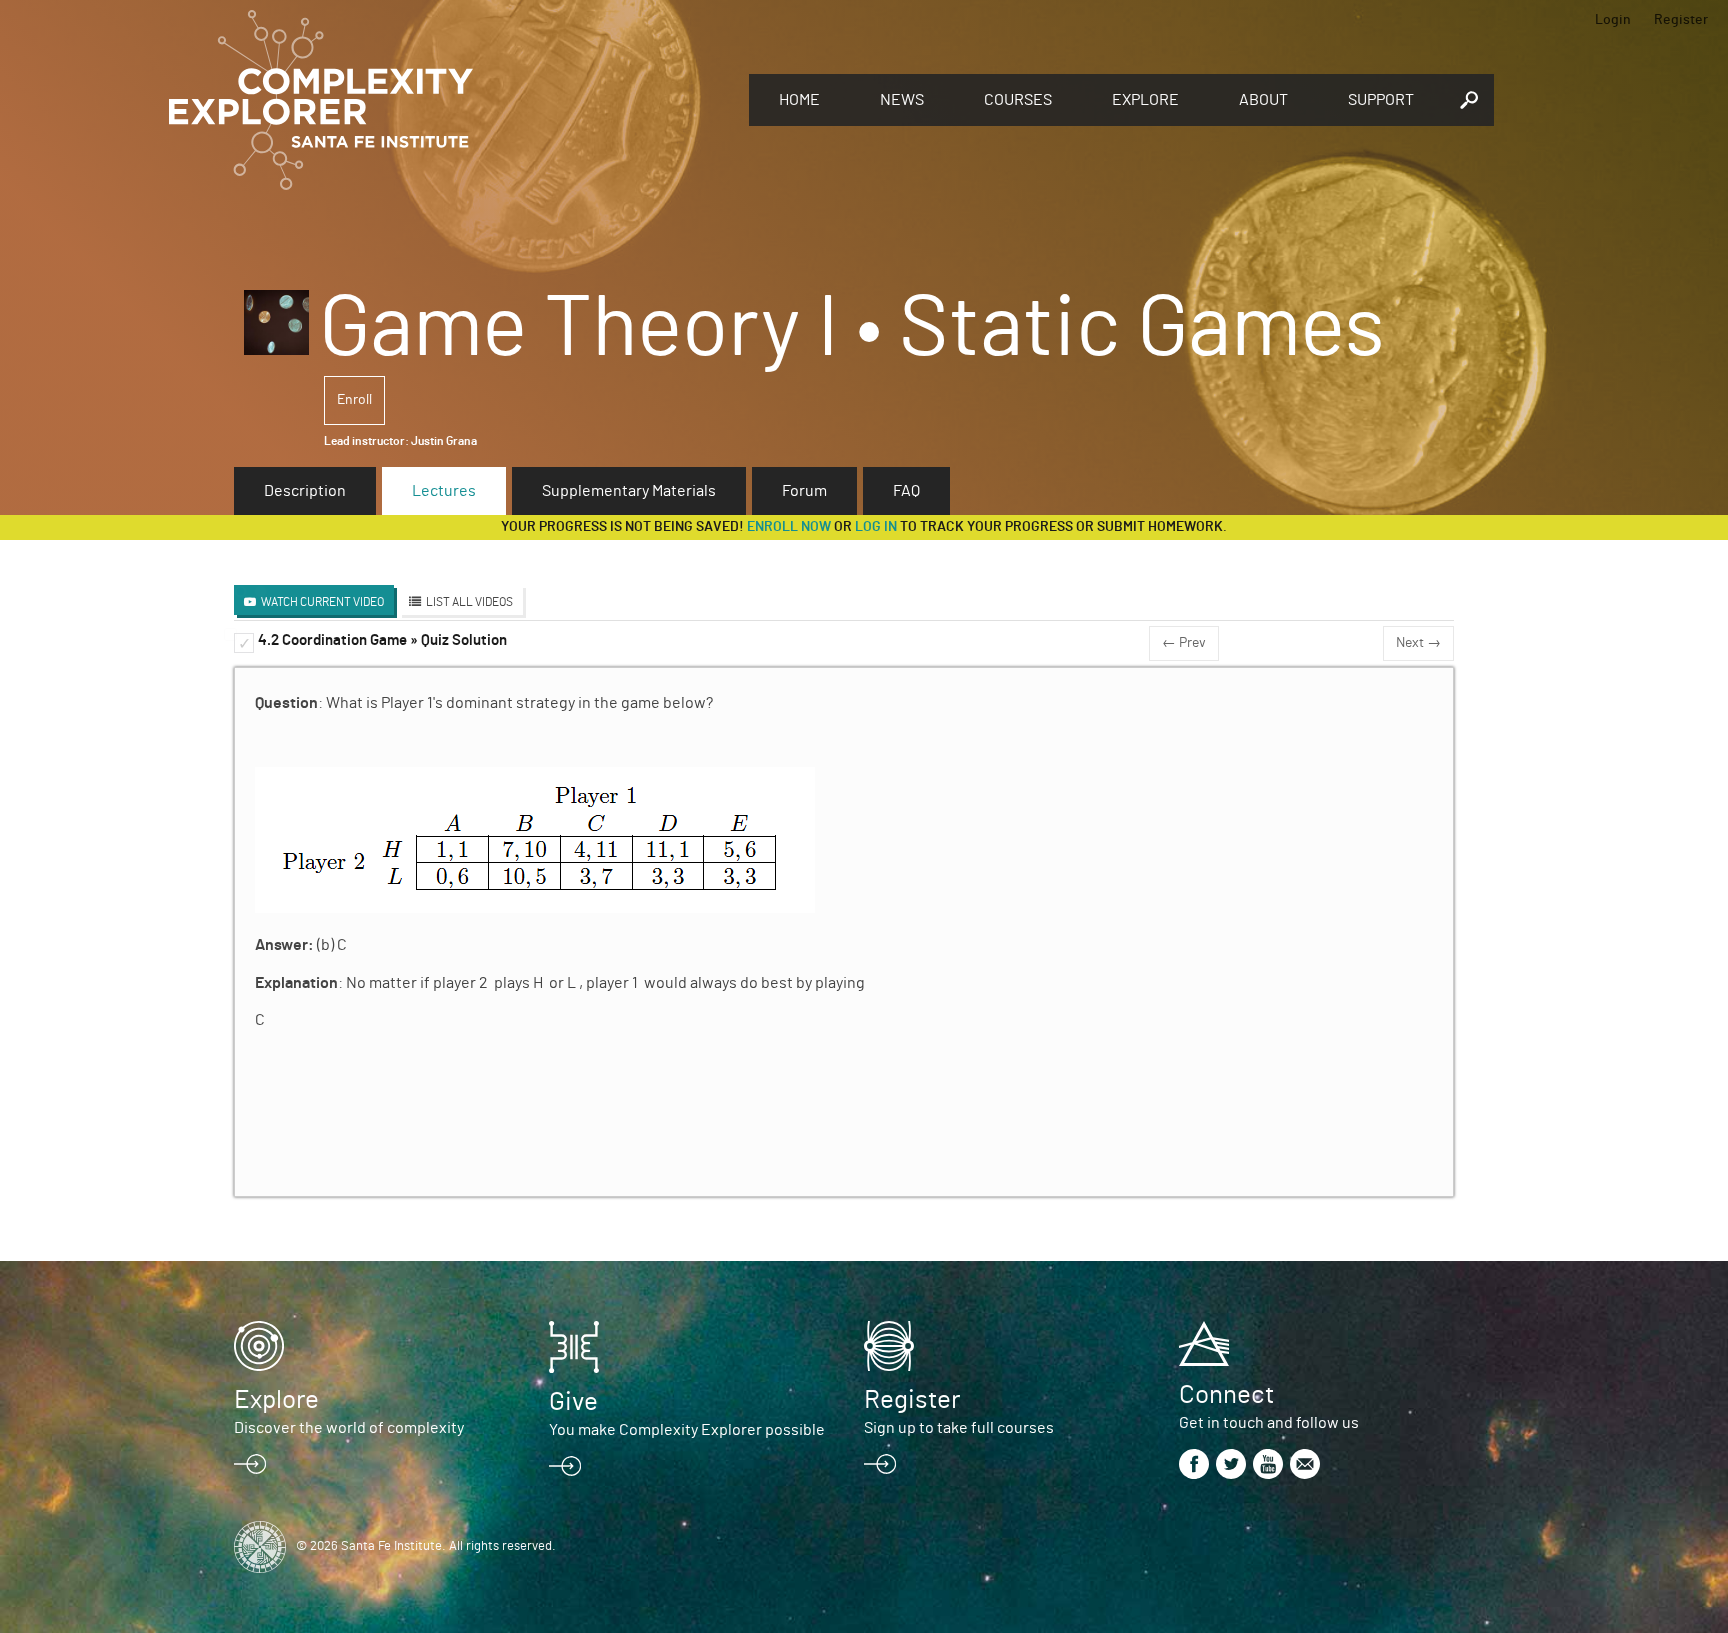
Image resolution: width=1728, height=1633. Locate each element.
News (902, 100)
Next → (1418, 643)
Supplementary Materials (629, 491)
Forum (804, 491)
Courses (1018, 100)
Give (573, 1402)
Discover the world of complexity (349, 1428)
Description (305, 491)
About (1263, 100)
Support (1381, 100)
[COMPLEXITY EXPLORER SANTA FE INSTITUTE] (449, 100)
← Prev (1184, 643)
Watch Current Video (322, 602)
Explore (1145, 100)
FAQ (906, 491)
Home (799, 100)
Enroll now (789, 527)
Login (1613, 20)
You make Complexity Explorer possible (687, 1430)
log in (876, 527)
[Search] (1469, 100)
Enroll (354, 400)
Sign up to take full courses (959, 1428)
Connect (1226, 1395)
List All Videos (469, 602)
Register (1681, 20)
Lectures (444, 491)
